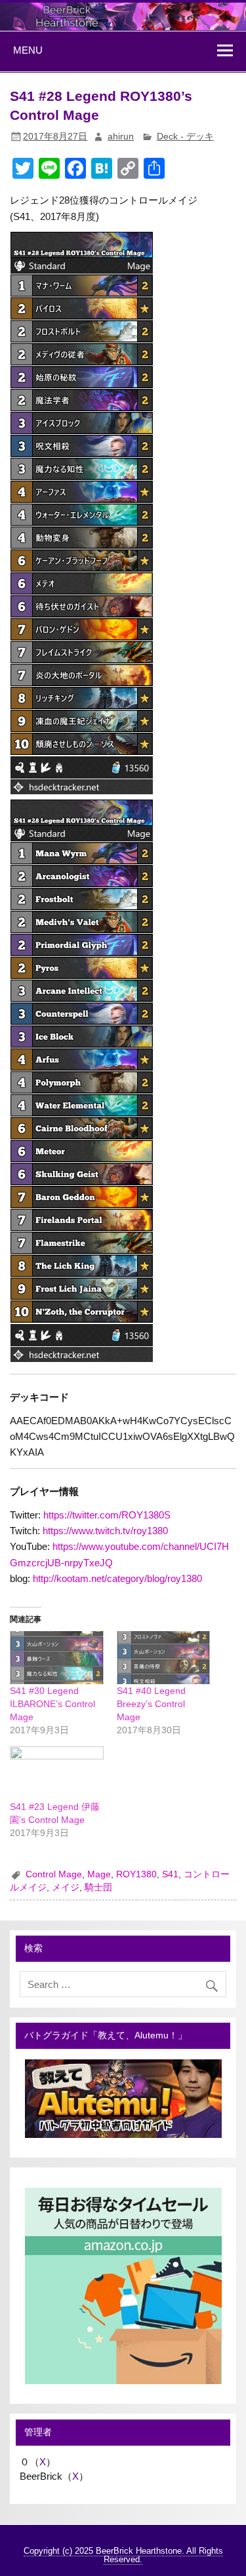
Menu (28, 50)
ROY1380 (136, 1874)
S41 (170, 1874)
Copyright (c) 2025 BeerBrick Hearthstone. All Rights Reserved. (123, 2555)
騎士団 (98, 1887)
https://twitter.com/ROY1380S (107, 1515)
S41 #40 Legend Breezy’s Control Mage (151, 1704)
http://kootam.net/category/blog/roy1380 (117, 1578)
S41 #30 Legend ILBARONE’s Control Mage (52, 1704)
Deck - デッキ (185, 137)
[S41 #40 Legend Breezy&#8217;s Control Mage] (163, 1658)
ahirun (121, 137)
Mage (99, 1874)
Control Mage (54, 1874)
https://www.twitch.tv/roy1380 (105, 1531)
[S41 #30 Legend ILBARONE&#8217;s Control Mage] (56, 1658)
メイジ (66, 1887)
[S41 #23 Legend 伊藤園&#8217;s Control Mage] (56, 1773)
